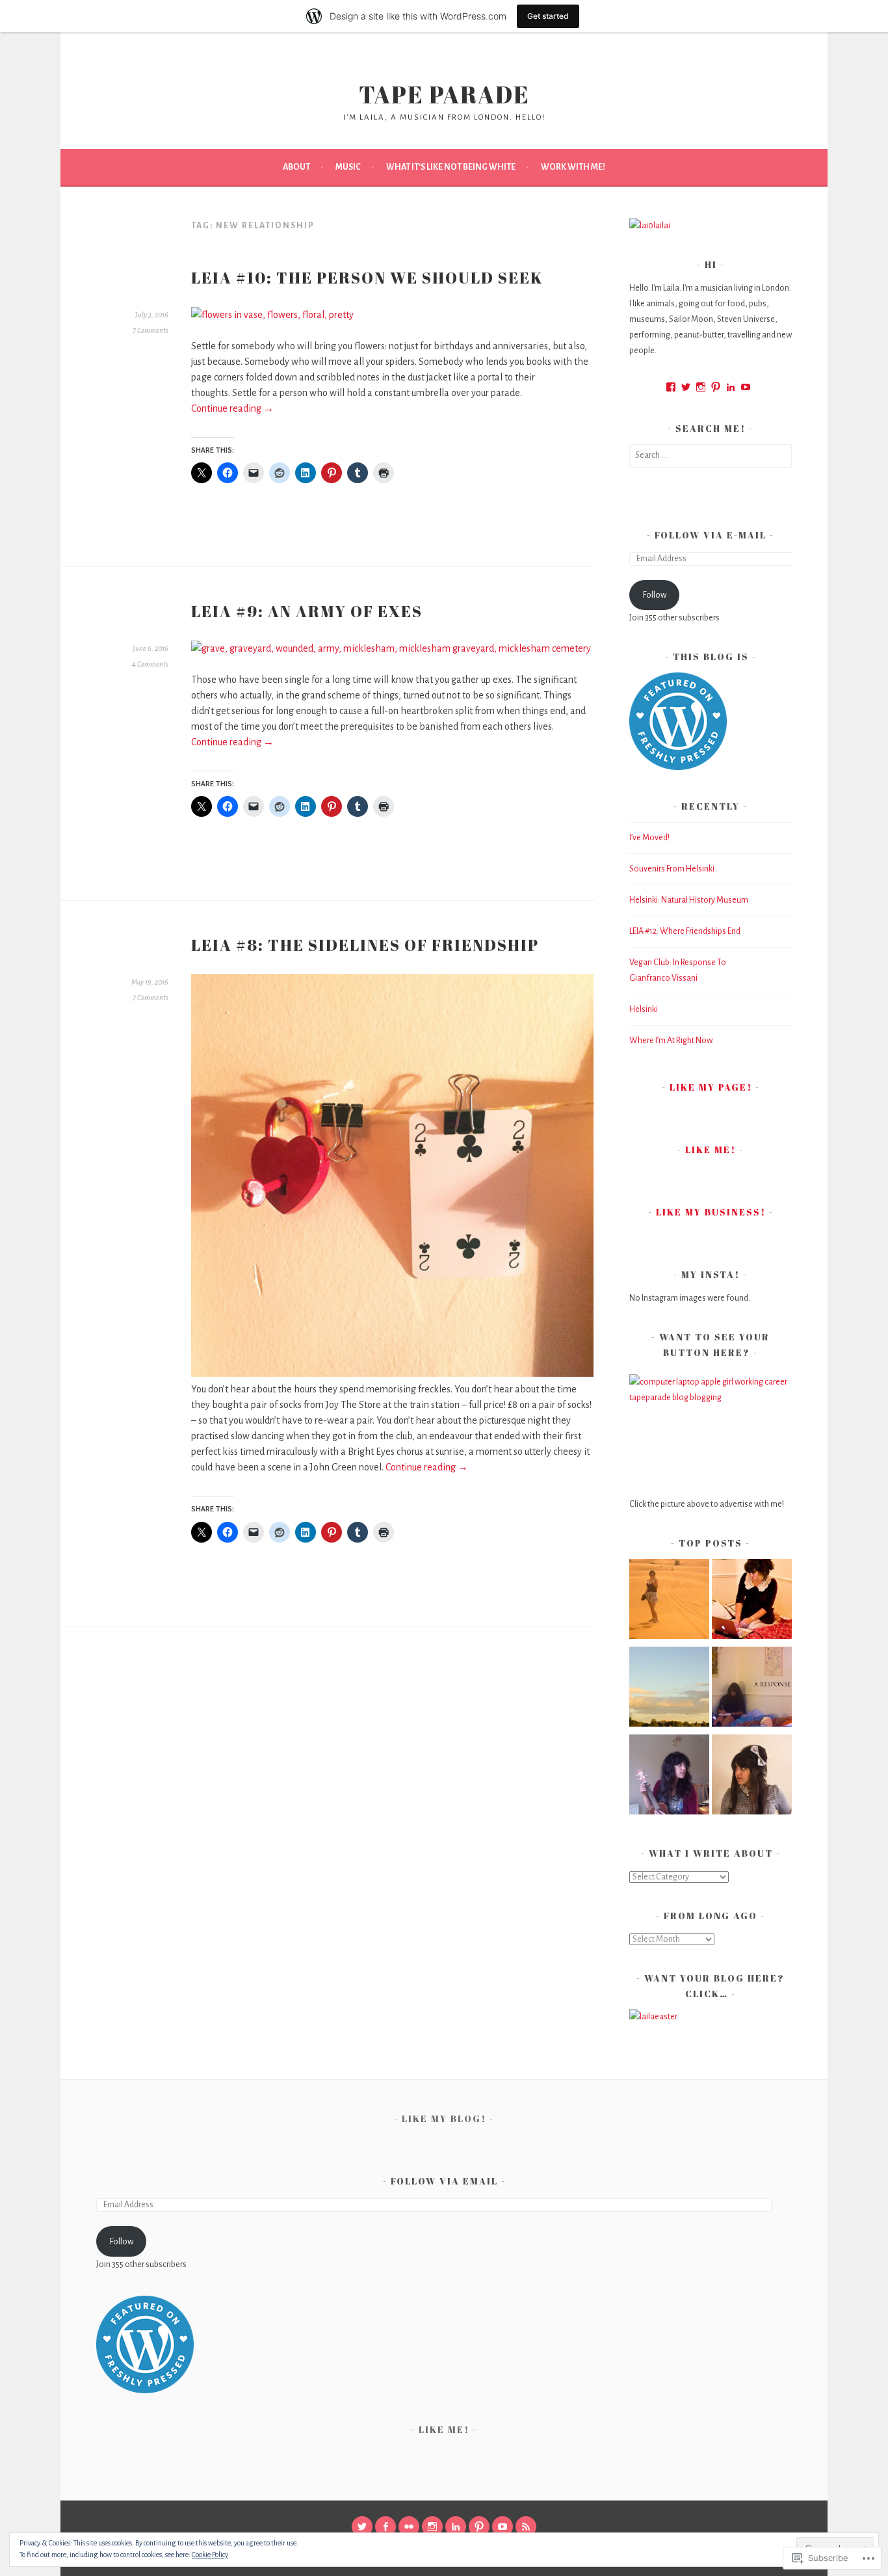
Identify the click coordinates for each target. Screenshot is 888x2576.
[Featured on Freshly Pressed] (678, 767)
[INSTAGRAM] (432, 2527)
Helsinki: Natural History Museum (689, 900)
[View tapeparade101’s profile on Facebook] (671, 387)
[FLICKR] (409, 2527)
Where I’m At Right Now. (672, 1041)
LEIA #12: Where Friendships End (685, 931)
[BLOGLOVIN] (526, 2527)
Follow (655, 595)
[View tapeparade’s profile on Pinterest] (716, 387)
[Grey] (752, 1777)
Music (348, 167)
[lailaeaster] (653, 2017)
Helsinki (644, 1009)
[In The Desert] (669, 1601)
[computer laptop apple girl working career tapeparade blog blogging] (711, 1428)
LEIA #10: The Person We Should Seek (367, 278)
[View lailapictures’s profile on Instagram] (701, 387)
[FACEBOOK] (385, 2527)
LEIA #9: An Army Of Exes (307, 611)
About (296, 167)
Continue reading (232, 408)
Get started (548, 16)
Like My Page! (711, 1087)
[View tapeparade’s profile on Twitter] (686, 387)
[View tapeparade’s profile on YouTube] (746, 387)
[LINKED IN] (456, 2527)
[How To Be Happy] (669, 1689)
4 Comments (150, 664)
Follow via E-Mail (711, 535)
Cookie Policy (210, 2555)
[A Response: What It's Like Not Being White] (752, 1689)
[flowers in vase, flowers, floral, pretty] (272, 315)
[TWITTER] (362, 2527)
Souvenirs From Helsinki (672, 869)
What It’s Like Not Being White (451, 167)
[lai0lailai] (650, 226)
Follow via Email (444, 2181)
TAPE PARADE (444, 94)
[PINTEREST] (479, 2527)
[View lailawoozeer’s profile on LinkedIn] (731, 387)
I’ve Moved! (649, 838)
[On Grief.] (669, 1777)
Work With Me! (573, 167)
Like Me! (711, 1149)
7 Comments (150, 330)
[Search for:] (711, 455)
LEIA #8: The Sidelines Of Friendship (365, 945)
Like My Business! (711, 1212)
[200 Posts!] (752, 1601)
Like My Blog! (444, 2118)
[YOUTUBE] (503, 2527)
